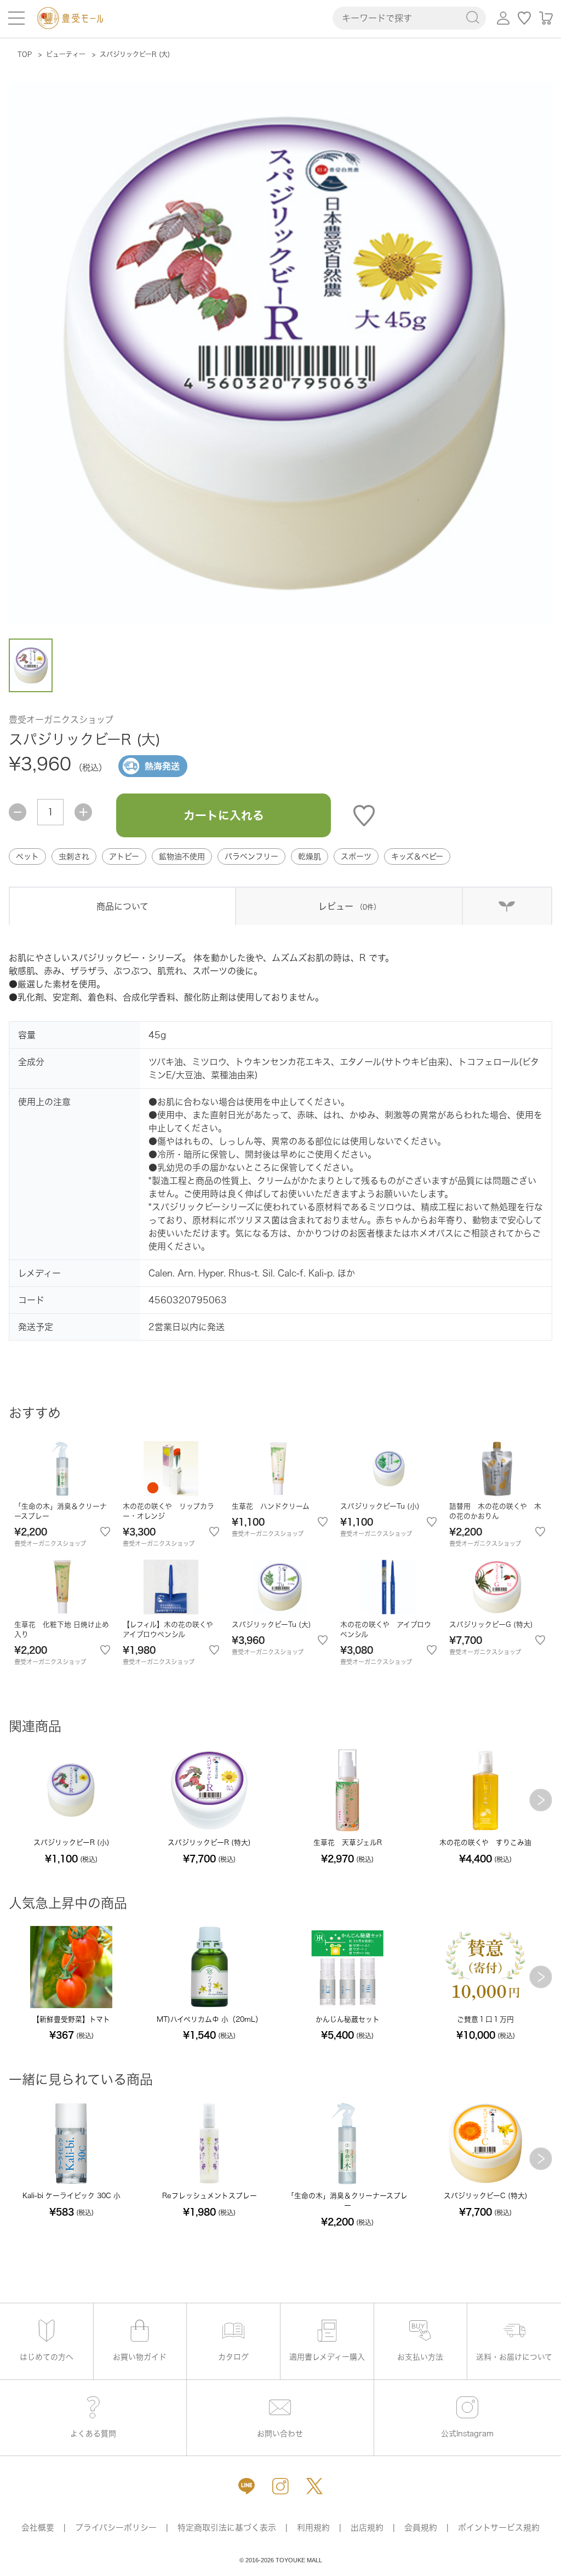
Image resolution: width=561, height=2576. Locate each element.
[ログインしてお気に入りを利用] (525, 18)
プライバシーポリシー (116, 2528)
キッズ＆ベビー (417, 856)
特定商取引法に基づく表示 (227, 2528)
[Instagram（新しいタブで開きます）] (280, 2486)
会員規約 (421, 2528)
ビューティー (66, 54)
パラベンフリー (251, 856)
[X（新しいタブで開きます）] (314, 2486)
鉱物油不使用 (182, 856)
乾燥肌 (310, 856)
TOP (25, 54)
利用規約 (313, 2528)
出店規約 (367, 2528)
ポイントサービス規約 (499, 2528)
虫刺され (74, 856)
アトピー (124, 856)
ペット (27, 856)
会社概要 (38, 2528)
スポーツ (356, 856)
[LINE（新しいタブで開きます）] (247, 2486)
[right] (541, 1800)
